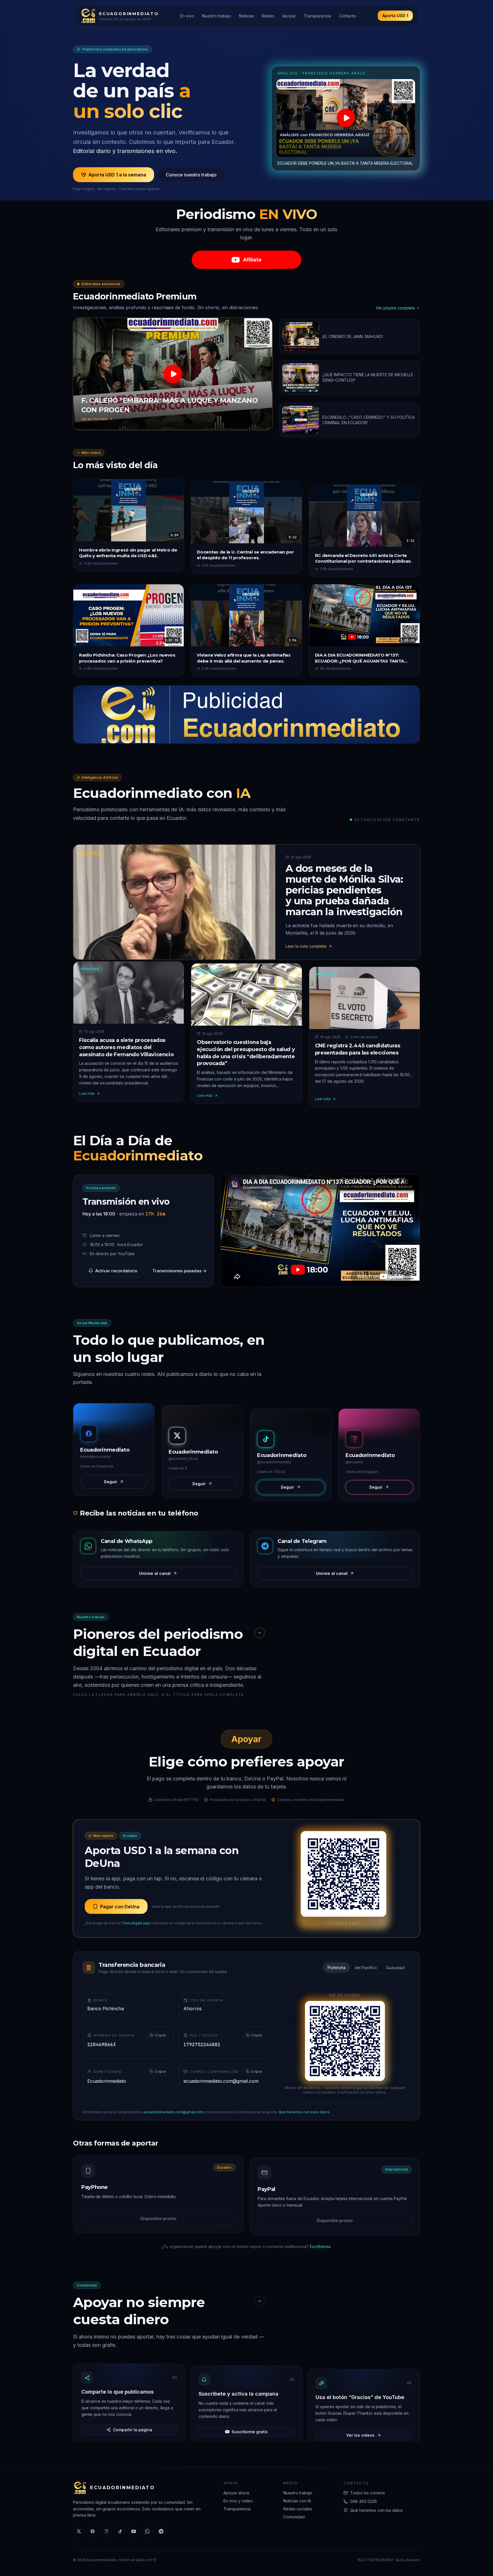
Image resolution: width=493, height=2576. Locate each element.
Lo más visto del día (115, 465)
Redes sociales (298, 2509)
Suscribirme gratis (250, 2428)
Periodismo (247, 214)
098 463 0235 (363, 2501)
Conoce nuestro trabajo (191, 175)
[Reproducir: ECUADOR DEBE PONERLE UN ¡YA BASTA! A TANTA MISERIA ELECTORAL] (346, 118)
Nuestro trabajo (217, 16)
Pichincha (337, 1967)
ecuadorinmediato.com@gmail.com (173, 2111)
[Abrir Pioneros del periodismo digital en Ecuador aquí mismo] (260, 1632)
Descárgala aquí (137, 1922)
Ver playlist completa (395, 308)
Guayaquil (395, 1967)
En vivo (187, 16)
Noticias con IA (297, 2501)
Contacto (347, 16)
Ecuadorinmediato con (162, 792)
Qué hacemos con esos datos (304, 2111)
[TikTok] (120, 2531)
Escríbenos (320, 2246)
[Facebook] (92, 2531)
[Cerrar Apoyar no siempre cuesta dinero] (260, 2301)
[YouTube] (134, 2531)
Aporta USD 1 (395, 16)
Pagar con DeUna (120, 1906)
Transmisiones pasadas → (179, 1270)
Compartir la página (133, 2428)
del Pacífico (366, 1967)
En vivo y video (238, 2501)
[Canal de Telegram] (161, 2531)
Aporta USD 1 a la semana (117, 175)
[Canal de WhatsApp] (147, 2531)
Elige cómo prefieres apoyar (246, 1761)
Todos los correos (367, 2493)
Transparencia (317, 16)
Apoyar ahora (236, 2493)
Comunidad (294, 2517)
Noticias (246, 16)
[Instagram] (106, 2531)
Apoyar (289, 16)
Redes (268, 16)
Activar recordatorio (116, 1270)
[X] (79, 2531)
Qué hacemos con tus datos (376, 2510)
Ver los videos (360, 2428)
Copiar (160, 2035)
